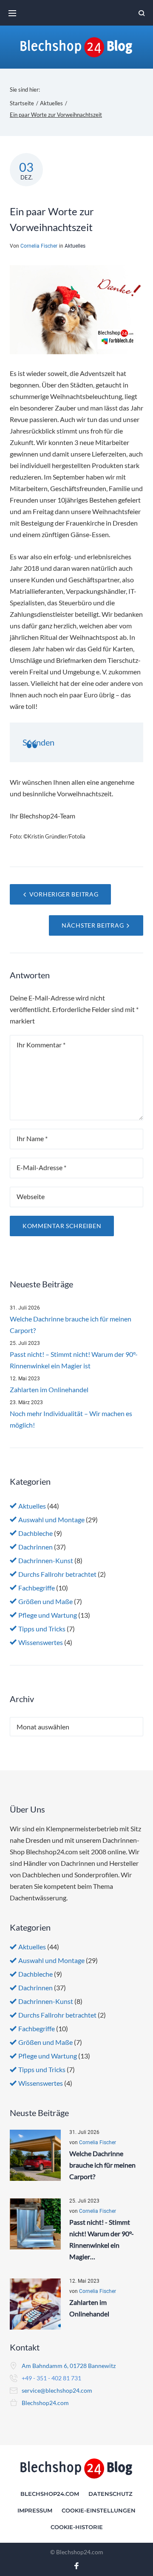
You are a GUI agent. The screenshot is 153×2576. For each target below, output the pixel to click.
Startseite (22, 103)
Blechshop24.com (45, 2403)
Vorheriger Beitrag (64, 894)
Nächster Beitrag (93, 925)
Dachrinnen (35, 1547)
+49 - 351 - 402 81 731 (51, 2378)
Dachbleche (35, 1533)
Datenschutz (110, 2494)
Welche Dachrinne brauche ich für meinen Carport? (71, 1324)
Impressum (35, 2510)
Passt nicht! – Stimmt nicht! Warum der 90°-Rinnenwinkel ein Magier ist (74, 1360)
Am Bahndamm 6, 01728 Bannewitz (69, 2366)
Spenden (38, 742)
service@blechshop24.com (57, 2390)
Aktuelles (51, 103)
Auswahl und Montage (51, 1519)
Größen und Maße (45, 1601)
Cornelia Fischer (39, 246)
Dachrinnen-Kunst (46, 1560)
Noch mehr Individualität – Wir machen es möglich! (71, 1419)
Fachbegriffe (37, 1588)
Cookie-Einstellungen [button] (99, 2510)
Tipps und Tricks (42, 1629)
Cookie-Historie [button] (77, 2527)
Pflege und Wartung (48, 1615)
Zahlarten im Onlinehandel (49, 1389)
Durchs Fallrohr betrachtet (57, 1574)
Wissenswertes (41, 1642)
